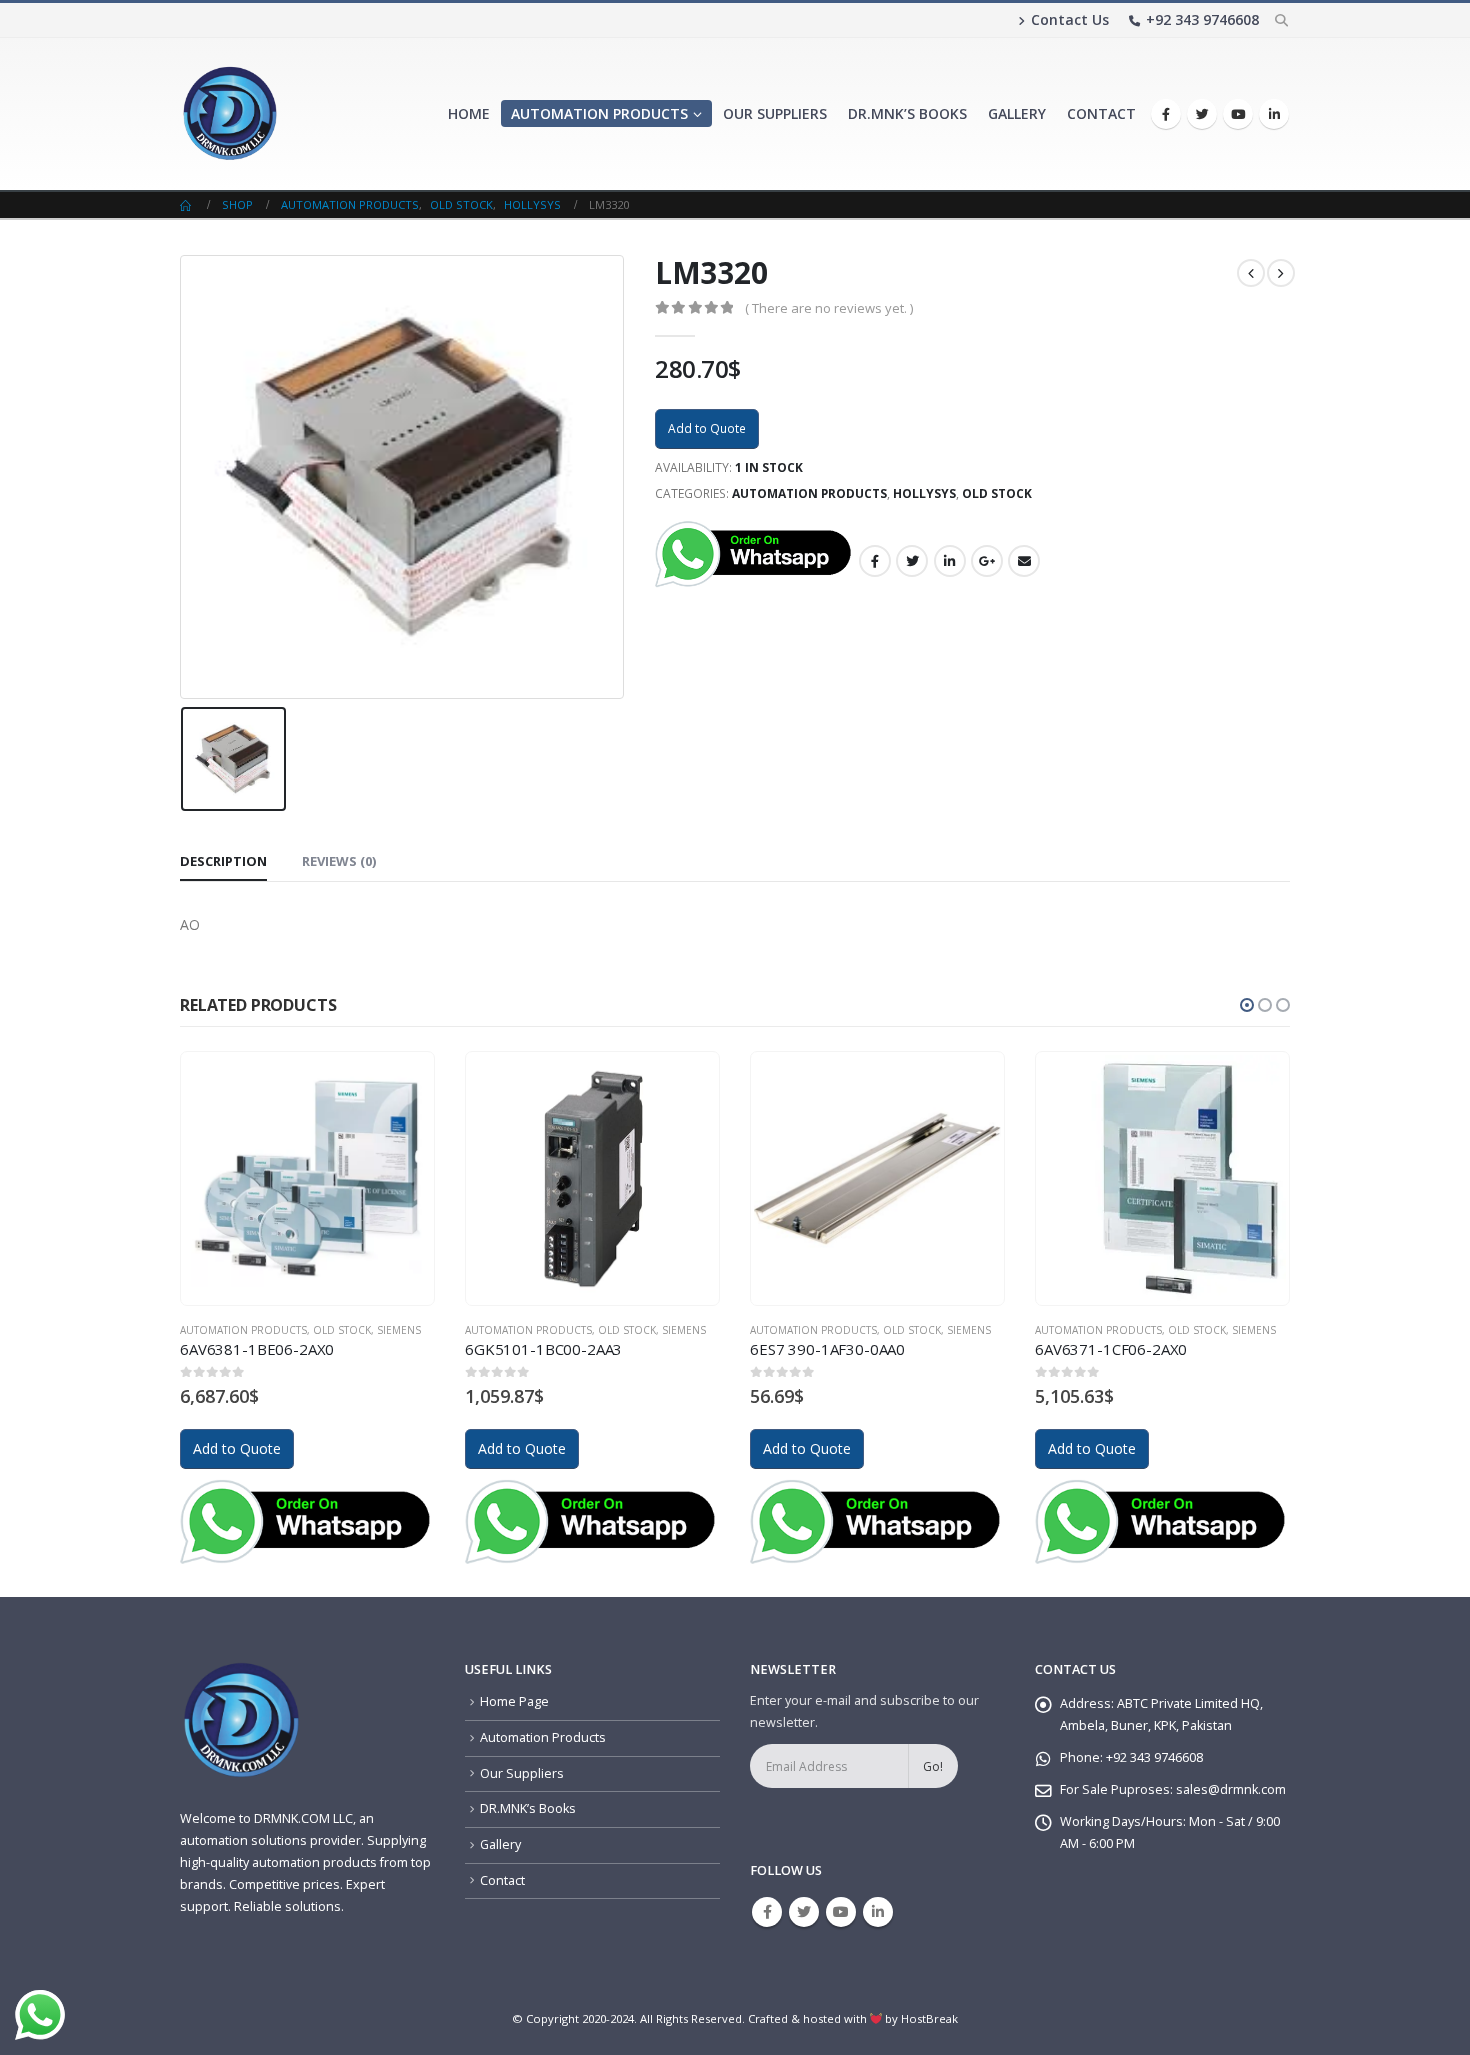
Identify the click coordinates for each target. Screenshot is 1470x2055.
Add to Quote (707, 428)
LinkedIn (950, 561)
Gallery (1017, 113)
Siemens (399, 1330)
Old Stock (997, 493)
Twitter (912, 561)
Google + (987, 561)
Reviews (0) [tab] (339, 861)
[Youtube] (1238, 114)
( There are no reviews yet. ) (829, 308)
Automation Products (599, 113)
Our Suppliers (775, 113)
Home (469, 113)
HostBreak (929, 2018)
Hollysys (924, 493)
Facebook (875, 561)
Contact (1101, 113)
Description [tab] (223, 861)
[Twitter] (1202, 114)
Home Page (514, 1701)
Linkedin (878, 1912)
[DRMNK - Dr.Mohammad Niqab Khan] (230, 114)
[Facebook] (1166, 114)
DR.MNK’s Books (907, 113)
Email (1024, 561)
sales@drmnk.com (1231, 1789)
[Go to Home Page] (187, 205)
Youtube (841, 1912)
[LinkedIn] (1274, 114)
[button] (1247, 1005)
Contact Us (1070, 19)
